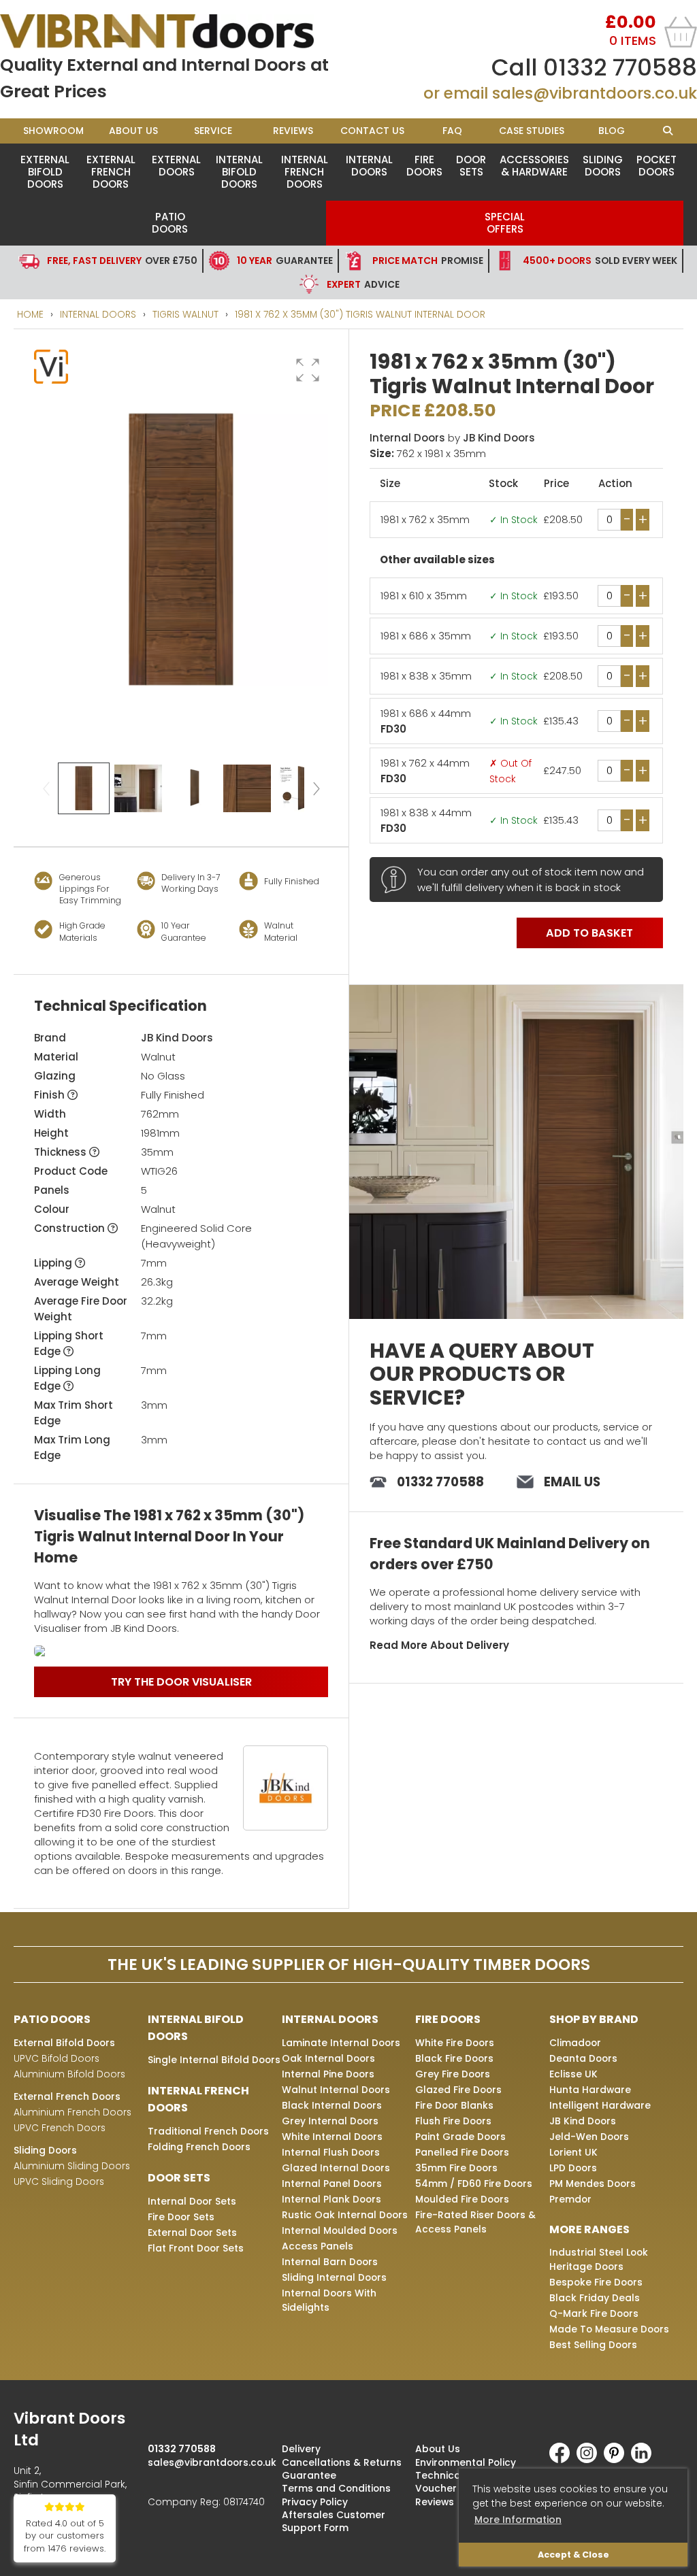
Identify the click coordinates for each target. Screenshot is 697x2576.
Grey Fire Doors (453, 2074)
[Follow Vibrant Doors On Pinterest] (617, 2460)
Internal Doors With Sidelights (329, 2300)
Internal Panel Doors (332, 2184)
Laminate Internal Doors (341, 2043)
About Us (133, 131)
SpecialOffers (505, 223)
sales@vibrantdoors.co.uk (595, 93)
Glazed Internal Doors (336, 2168)
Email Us (572, 1482)
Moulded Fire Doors (462, 2199)
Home (30, 314)
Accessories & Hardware (534, 166)
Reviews (293, 131)
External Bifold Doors (45, 172)
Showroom (53, 131)
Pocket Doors (657, 166)
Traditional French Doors (208, 2131)
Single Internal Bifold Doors (214, 2060)
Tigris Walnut (185, 314)
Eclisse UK (573, 2074)
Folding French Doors (199, 2147)
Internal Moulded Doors (340, 2230)
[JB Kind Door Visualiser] (181, 1651)
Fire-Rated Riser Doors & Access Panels (475, 2222)
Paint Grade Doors (460, 2137)
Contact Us (372, 131)
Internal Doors (369, 166)
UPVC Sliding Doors (59, 2181)
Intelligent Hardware (600, 2105)
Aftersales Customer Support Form (334, 2521)
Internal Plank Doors (331, 2199)
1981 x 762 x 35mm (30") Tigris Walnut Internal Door (360, 314)
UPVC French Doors (60, 2128)
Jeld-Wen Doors (589, 2137)
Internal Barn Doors (330, 2262)
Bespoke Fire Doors (596, 2282)
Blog (612, 131)
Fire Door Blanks (454, 2105)
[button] (308, 370)
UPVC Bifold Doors (56, 2058)
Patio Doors (170, 223)
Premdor (570, 2199)
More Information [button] (518, 2520)
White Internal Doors (332, 2137)
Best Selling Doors (593, 2345)
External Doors (176, 166)
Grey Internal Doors (330, 2121)
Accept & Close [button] (573, 2555)
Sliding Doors (603, 166)
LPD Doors (573, 2168)
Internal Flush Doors (331, 2152)
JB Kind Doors (177, 1038)
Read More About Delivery (439, 1645)
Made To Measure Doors (609, 2329)
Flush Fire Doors (453, 2121)
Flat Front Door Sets (196, 2248)
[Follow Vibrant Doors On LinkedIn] (645, 2460)
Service (213, 131)
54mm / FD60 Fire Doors (474, 2184)
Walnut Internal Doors (336, 2090)
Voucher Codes (453, 2488)
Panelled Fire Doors (462, 2152)
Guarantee (285, 261)
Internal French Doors (305, 172)
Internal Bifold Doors (239, 172)
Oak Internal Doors (328, 2058)
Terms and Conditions (336, 2488)
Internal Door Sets (192, 2201)
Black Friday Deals (595, 2298)
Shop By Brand (594, 2019)
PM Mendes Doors (593, 2184)
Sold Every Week (600, 261)
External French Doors (111, 172)
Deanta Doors (583, 2058)
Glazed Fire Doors (458, 2090)
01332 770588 (620, 67)
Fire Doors (424, 166)
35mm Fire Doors (456, 2168)
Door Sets (471, 166)
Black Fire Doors (454, 2058)
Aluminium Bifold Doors (69, 2074)
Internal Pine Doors (328, 2074)
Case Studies (532, 131)
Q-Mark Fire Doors (594, 2313)
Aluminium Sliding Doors (72, 2166)
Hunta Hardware (590, 2090)
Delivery (301, 2449)
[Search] (667, 131)
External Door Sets (192, 2232)
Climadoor (575, 2043)
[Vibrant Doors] (174, 31)
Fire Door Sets (181, 2217)
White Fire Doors (455, 2043)
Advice (363, 284)
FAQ (452, 131)
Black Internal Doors (332, 2105)
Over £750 (122, 261)
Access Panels (318, 2246)
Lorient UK (573, 2152)
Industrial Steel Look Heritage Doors (599, 2259)
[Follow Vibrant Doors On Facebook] (563, 2460)
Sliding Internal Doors (334, 2277)
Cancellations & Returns (342, 2462)
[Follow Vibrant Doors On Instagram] (590, 2460)
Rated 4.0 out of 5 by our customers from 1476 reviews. (65, 2536)
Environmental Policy (466, 2462)
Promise (428, 261)
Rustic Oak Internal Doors (345, 2215)
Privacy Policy (315, 2502)
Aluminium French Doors (72, 2112)
